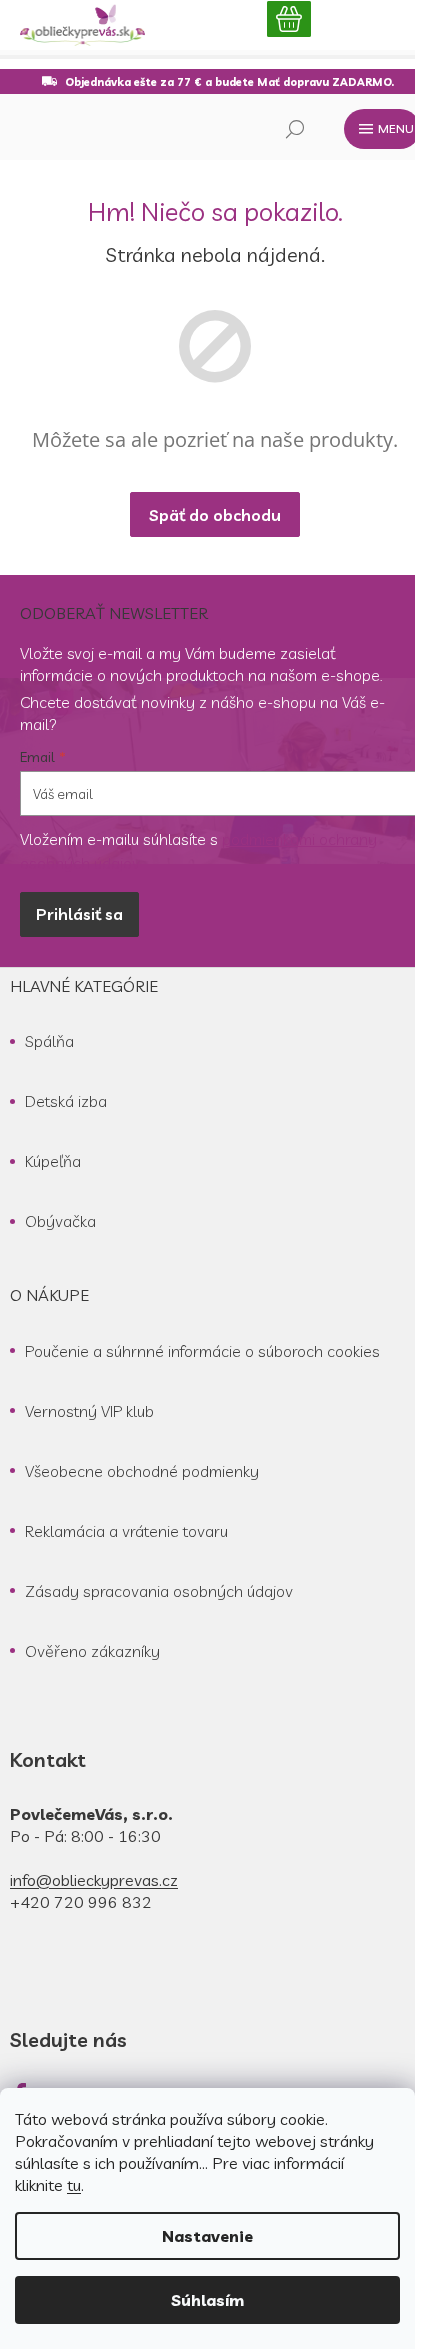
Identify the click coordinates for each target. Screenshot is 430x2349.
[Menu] (382, 129)
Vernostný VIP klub (89, 1411)
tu (74, 2185)
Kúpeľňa (53, 1161)
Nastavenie (207, 2236)
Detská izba (66, 1101)
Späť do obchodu (215, 515)
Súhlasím (207, 2300)
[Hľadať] (295, 129)
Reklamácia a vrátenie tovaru (126, 1531)
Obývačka (60, 1221)
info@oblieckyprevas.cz (94, 1880)
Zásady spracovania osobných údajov (159, 1591)
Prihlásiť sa (79, 914)
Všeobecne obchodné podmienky (142, 1471)
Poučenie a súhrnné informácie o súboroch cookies (202, 1351)
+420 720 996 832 (81, 1902)
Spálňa (49, 1041)
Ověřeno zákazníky (92, 1651)
